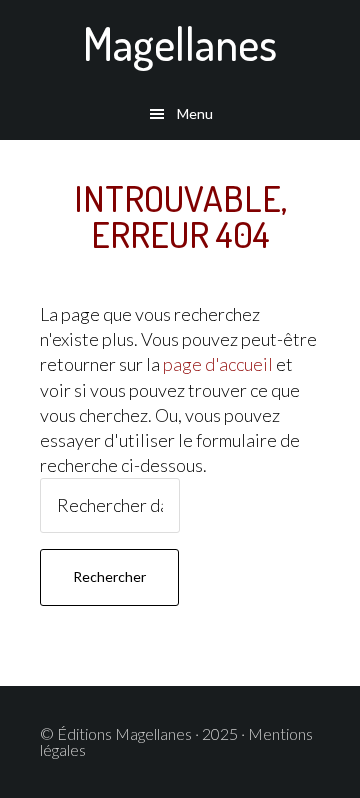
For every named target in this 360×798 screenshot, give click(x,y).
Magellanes (180, 43)
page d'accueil (218, 364)
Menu (195, 113)
